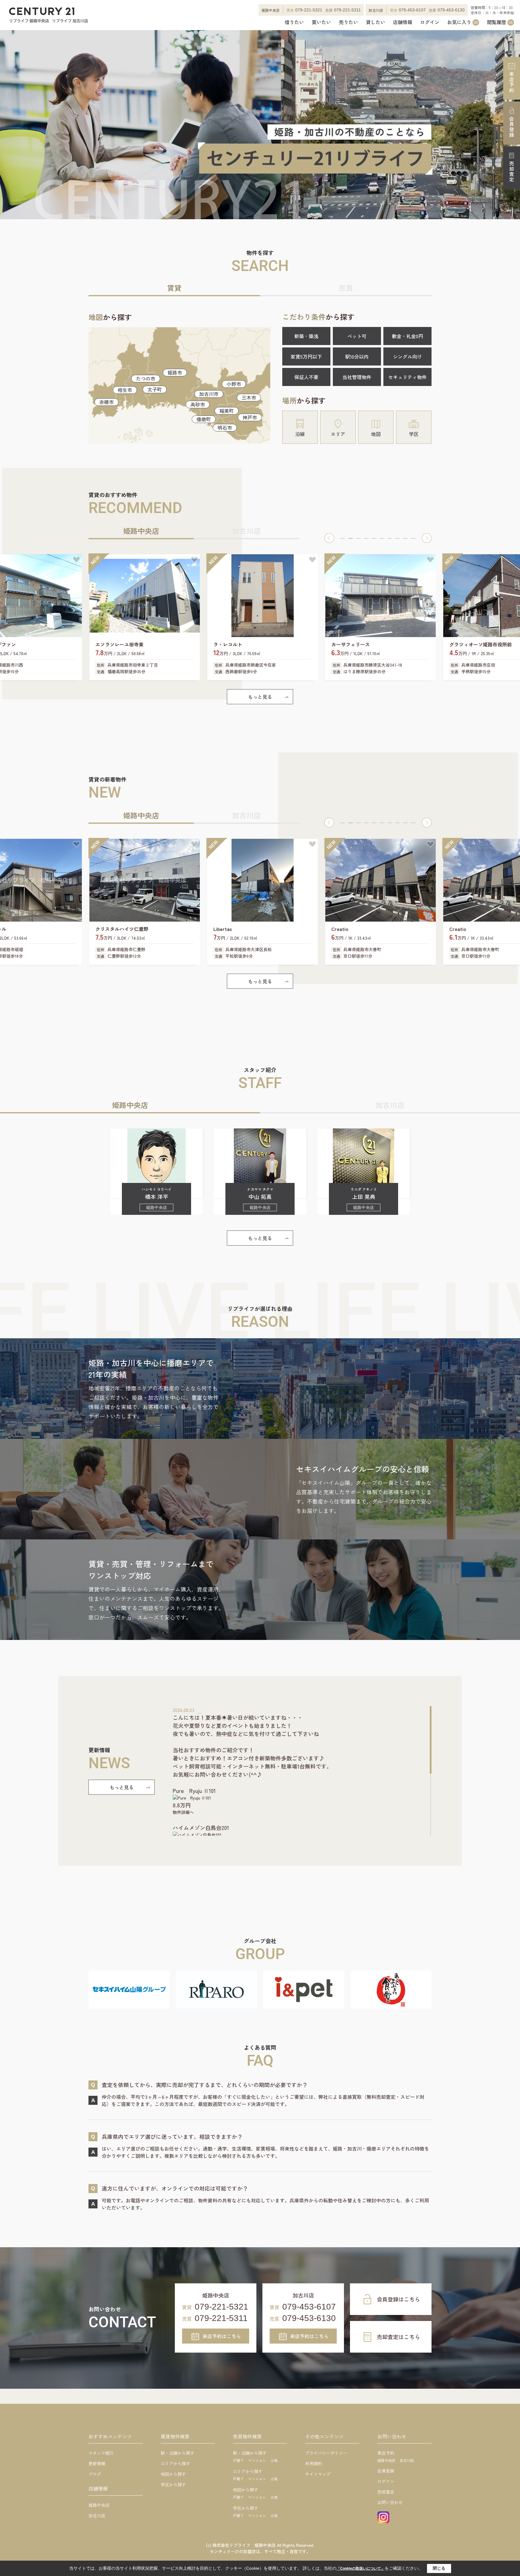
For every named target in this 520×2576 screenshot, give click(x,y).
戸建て (238, 2460)
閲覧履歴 (500, 22)
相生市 (125, 390)
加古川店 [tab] (246, 531)
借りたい (294, 22)
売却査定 (512, 172)
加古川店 (97, 2515)
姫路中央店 (99, 2505)
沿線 (300, 434)
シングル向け (407, 356)
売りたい (348, 22)
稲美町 (227, 411)
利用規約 (314, 2463)
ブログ (95, 2474)
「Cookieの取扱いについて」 (361, 2568)
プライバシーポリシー (326, 2453)
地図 (376, 434)
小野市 (234, 384)
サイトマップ (318, 2474)
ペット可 (357, 336)
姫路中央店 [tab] (141, 531)
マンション (257, 2460)
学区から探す (173, 2484)
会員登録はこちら (398, 2299)
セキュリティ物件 (407, 377)
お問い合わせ (390, 2502)
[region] (302, 1771)
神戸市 (250, 417)
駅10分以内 (357, 356)
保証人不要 (306, 377)
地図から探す (173, 2474)
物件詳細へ (183, 1812)
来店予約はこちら (222, 2336)
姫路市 (175, 372)
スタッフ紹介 (101, 2453)
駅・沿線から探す (178, 2453)
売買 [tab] (346, 288)
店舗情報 (403, 22)
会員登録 (512, 127)
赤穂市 (107, 402)
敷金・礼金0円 (407, 336)
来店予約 (512, 82)
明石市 (225, 428)
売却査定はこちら (398, 2337)
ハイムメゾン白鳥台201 (201, 1828)
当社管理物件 (357, 377)
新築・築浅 (306, 336)
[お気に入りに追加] (76, 560)
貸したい (376, 22)
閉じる (439, 2568)
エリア (338, 434)
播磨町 (204, 419)
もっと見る (260, 697)
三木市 (249, 397)
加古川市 (209, 394)
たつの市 (146, 378)
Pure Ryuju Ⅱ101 (194, 1790)
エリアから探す (175, 2463)
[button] (329, 538)
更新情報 (97, 2463)
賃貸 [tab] (174, 288)
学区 (414, 434)
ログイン (430, 22)
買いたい (321, 22)
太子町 (155, 389)
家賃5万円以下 (306, 356)
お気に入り (463, 22)
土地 (274, 2460)
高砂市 (198, 404)
